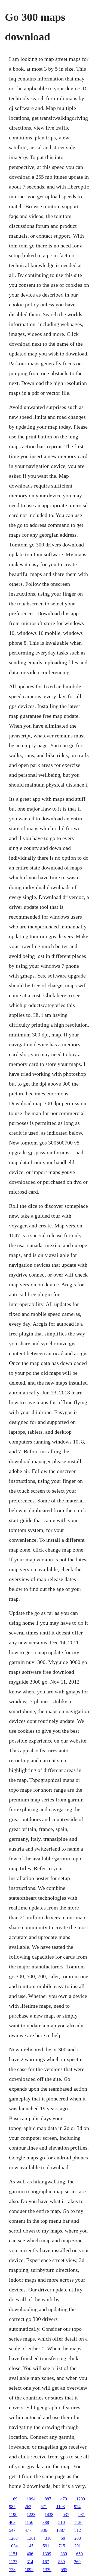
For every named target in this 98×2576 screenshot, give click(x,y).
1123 (13, 2562)
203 (78, 2538)
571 (44, 2507)
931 (82, 2514)
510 (62, 2522)
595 (64, 2570)
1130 (78, 2522)
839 (62, 2562)
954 (77, 2507)
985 (12, 2507)
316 (48, 2538)
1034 (13, 2546)
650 (79, 2554)
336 (44, 2530)
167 (46, 2562)
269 (77, 2562)
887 (48, 2499)
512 (78, 2530)
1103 (61, 2507)
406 (30, 2554)
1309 (47, 2554)
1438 (49, 2514)
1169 (13, 2499)
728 (12, 2570)
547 (12, 2530)
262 (28, 2507)
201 (78, 2546)
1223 (31, 2514)
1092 (29, 2570)
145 (30, 2546)
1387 (61, 2530)
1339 (47, 2570)
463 (12, 2522)
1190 (13, 2514)
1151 (13, 2554)
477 (28, 2530)
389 (64, 2554)
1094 (31, 2499)
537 (66, 2514)
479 (64, 2499)
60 (63, 2538)
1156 (29, 2522)
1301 (31, 2538)
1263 (13, 2538)
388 (46, 2522)
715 (62, 2546)
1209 (81, 2499)
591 (46, 2546)
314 (30, 2562)
